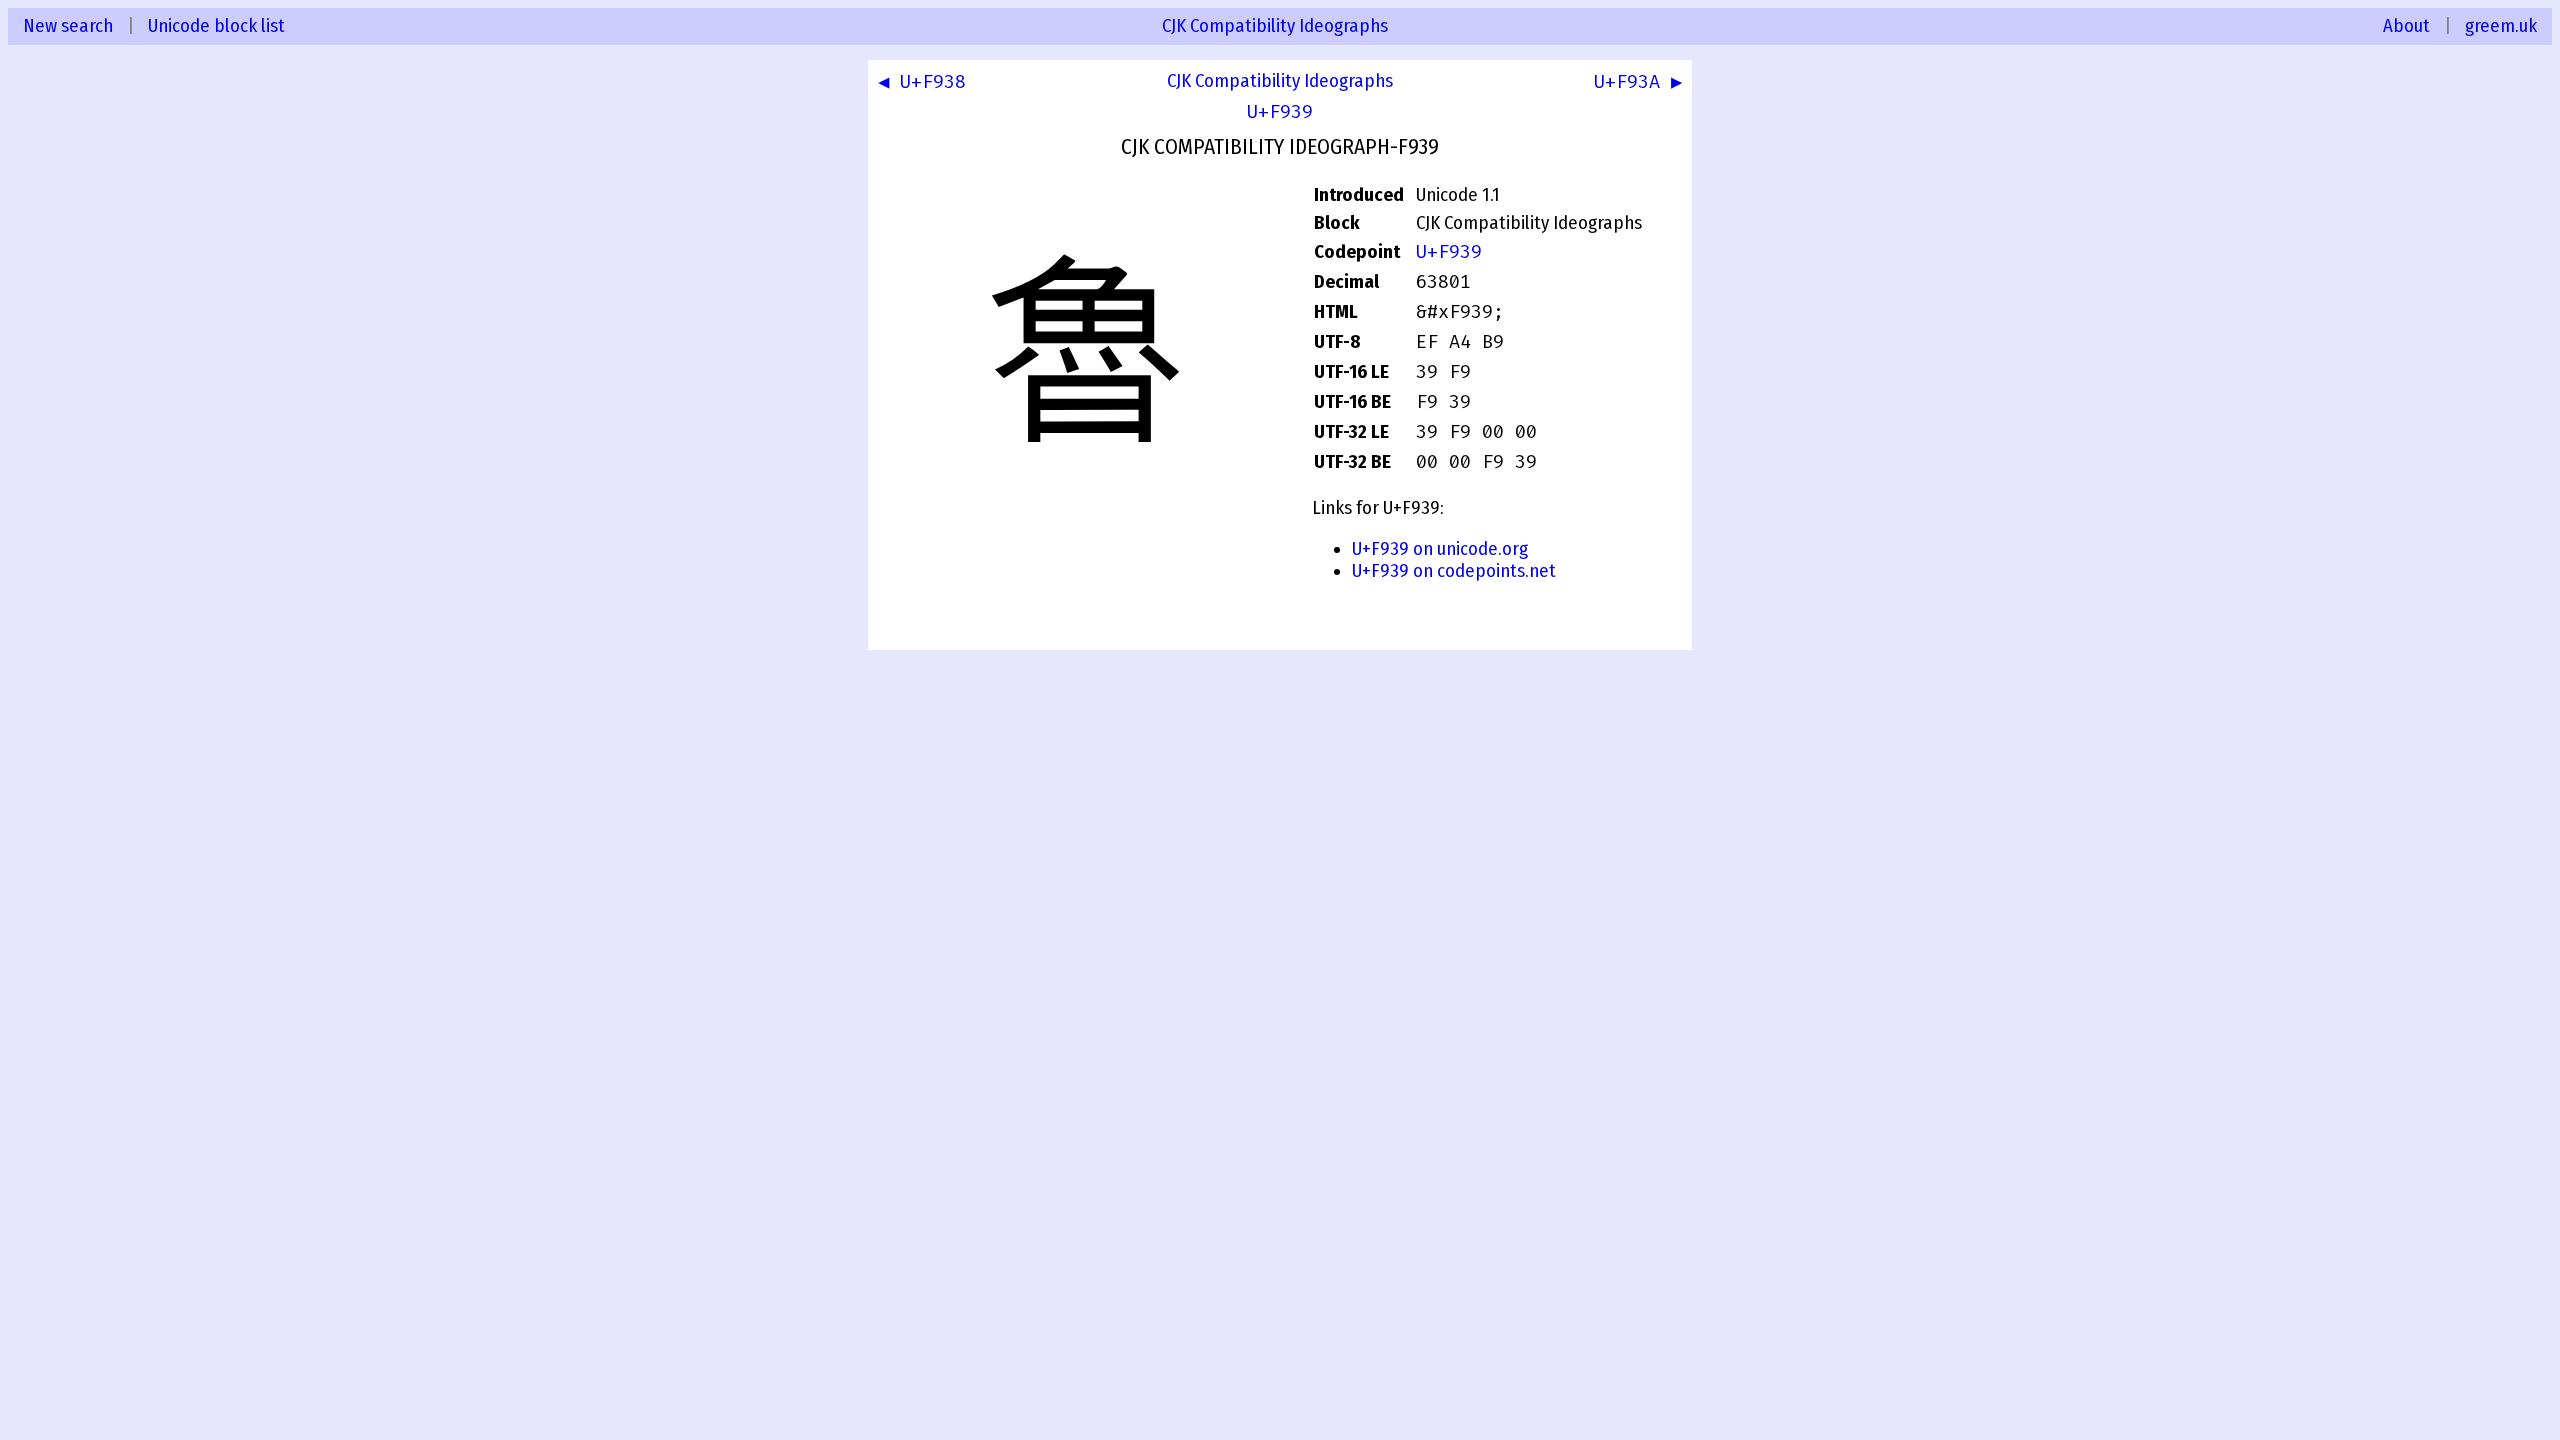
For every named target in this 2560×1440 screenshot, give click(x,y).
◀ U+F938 (922, 82)
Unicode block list (216, 26)
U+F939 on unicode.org (1440, 549)
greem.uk (2501, 26)
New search (68, 26)
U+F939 (1280, 112)
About (2406, 26)
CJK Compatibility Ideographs (1275, 26)
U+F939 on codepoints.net (1454, 571)
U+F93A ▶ (1638, 82)
